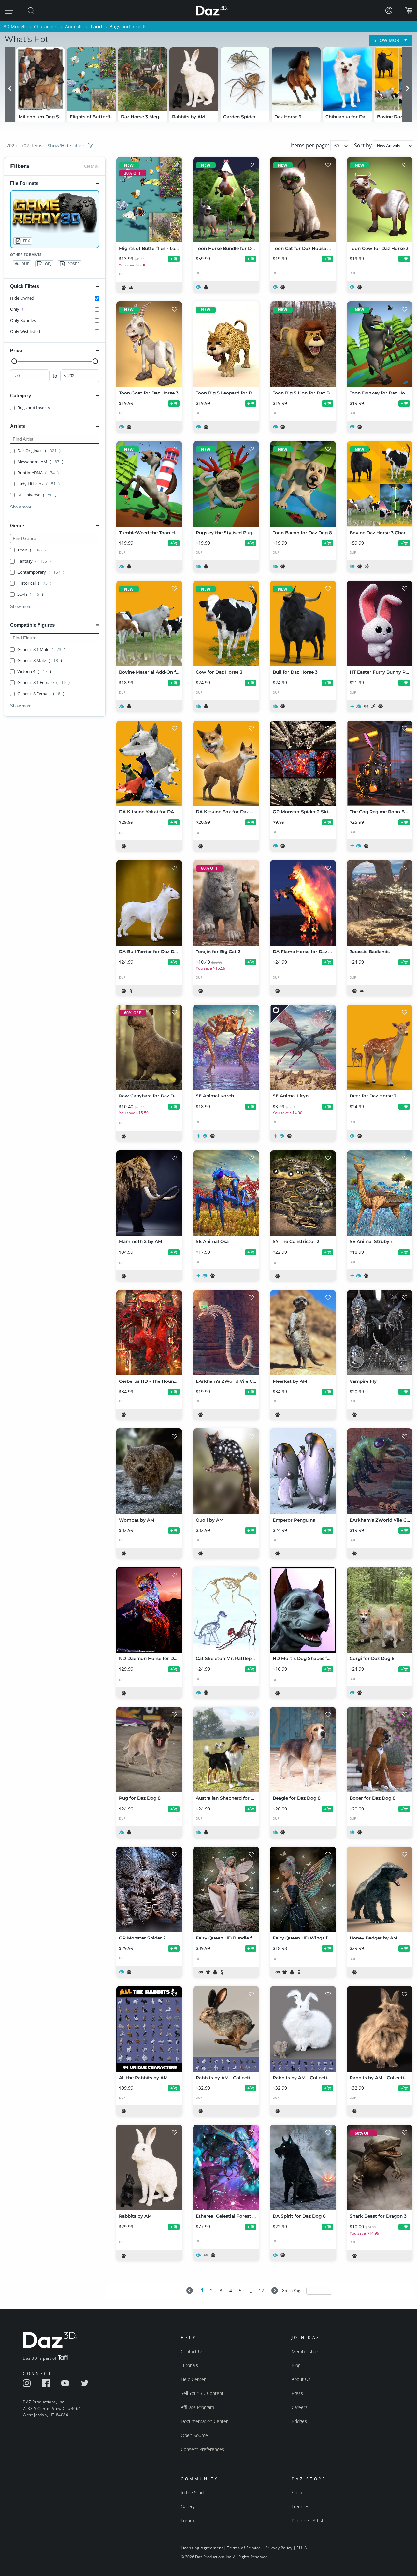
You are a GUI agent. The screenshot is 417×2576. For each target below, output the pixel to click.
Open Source (194, 2435)
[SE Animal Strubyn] (380, 1193)
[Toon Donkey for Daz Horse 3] (380, 344)
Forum (187, 2520)
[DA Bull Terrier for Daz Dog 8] (149, 903)
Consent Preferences (202, 2449)
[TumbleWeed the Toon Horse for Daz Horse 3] (149, 484)
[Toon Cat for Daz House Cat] (303, 200)
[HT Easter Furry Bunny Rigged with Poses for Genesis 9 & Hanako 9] (380, 623)
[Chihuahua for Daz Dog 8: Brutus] (347, 79)
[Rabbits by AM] (194, 79)
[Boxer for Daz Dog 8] (380, 1750)
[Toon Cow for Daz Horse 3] (380, 200)
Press (297, 2393)
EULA (302, 2548)
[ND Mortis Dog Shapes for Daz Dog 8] (303, 1610)
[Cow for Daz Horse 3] (226, 623)
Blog (296, 2365)
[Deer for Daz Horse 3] (380, 1047)
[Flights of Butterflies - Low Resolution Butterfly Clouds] (92, 79)
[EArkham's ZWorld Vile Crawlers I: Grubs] (380, 1471)
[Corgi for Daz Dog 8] (380, 1610)
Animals (74, 27)
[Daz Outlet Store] (280, 1015)
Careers (300, 2407)
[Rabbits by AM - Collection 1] (380, 2029)
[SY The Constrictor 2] (303, 1193)
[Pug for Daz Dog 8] (149, 1750)
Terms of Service (244, 2548)
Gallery (188, 2506)
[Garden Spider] (245, 79)
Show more (21, 507)
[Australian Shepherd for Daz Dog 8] (226, 1750)
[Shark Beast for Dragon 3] (380, 2168)
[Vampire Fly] (380, 1333)
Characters (46, 27)
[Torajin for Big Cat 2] (226, 903)
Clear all (92, 166)
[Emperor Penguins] (303, 1471)
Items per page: (311, 145)
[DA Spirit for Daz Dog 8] (303, 2168)
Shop (297, 2492)
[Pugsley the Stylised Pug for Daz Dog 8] (226, 484)
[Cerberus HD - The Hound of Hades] (149, 1333)
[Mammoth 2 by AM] (149, 1193)
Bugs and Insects (128, 27)
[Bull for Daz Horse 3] (303, 623)
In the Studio (194, 2492)
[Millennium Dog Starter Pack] (40, 79)
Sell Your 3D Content (202, 2393)
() (39, 451)
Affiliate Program (197, 2407)
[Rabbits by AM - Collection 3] (226, 2029)
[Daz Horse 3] (296, 79)
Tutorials (189, 2365)
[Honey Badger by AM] (380, 1889)
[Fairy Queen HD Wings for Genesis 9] (303, 1889)
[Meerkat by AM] (303, 1333)
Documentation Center (204, 2421)
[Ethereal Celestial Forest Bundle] (226, 2168)
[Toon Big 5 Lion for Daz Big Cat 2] (303, 344)
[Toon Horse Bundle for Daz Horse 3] (226, 200)
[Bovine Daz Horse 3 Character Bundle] (380, 484)
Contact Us (192, 2351)
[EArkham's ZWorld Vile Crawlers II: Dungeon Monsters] (226, 1333)
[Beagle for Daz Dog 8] (303, 1750)
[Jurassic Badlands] (380, 903)
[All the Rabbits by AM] (149, 2029)
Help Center (193, 2379)
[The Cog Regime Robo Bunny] (380, 763)
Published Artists (309, 2520)
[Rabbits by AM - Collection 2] (303, 2029)
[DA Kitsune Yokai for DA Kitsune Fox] (149, 763)
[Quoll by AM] (226, 1471)
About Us (301, 2379)
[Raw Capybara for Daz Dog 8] (149, 1047)
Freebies (300, 2506)
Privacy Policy (279, 2548)
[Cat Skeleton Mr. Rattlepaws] (226, 1610)
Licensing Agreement (202, 2548)
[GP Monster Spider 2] (149, 1889)
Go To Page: (293, 2290)
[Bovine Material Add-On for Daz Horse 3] (149, 623)
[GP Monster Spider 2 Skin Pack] (303, 763)
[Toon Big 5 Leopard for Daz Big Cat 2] (226, 344)
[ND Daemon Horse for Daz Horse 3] (149, 1610)
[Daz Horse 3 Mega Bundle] (143, 79)
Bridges (299, 2421)
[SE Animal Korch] (226, 1047)
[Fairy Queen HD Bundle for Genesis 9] (226, 1889)
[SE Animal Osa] (226, 1193)
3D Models (15, 27)
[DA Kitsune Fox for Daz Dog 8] (226, 763)
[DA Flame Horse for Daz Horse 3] (303, 903)
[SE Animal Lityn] (303, 1047)
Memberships (306, 2351)
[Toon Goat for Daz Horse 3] (149, 344)
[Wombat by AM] (149, 1471)
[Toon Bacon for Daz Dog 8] (303, 484)
